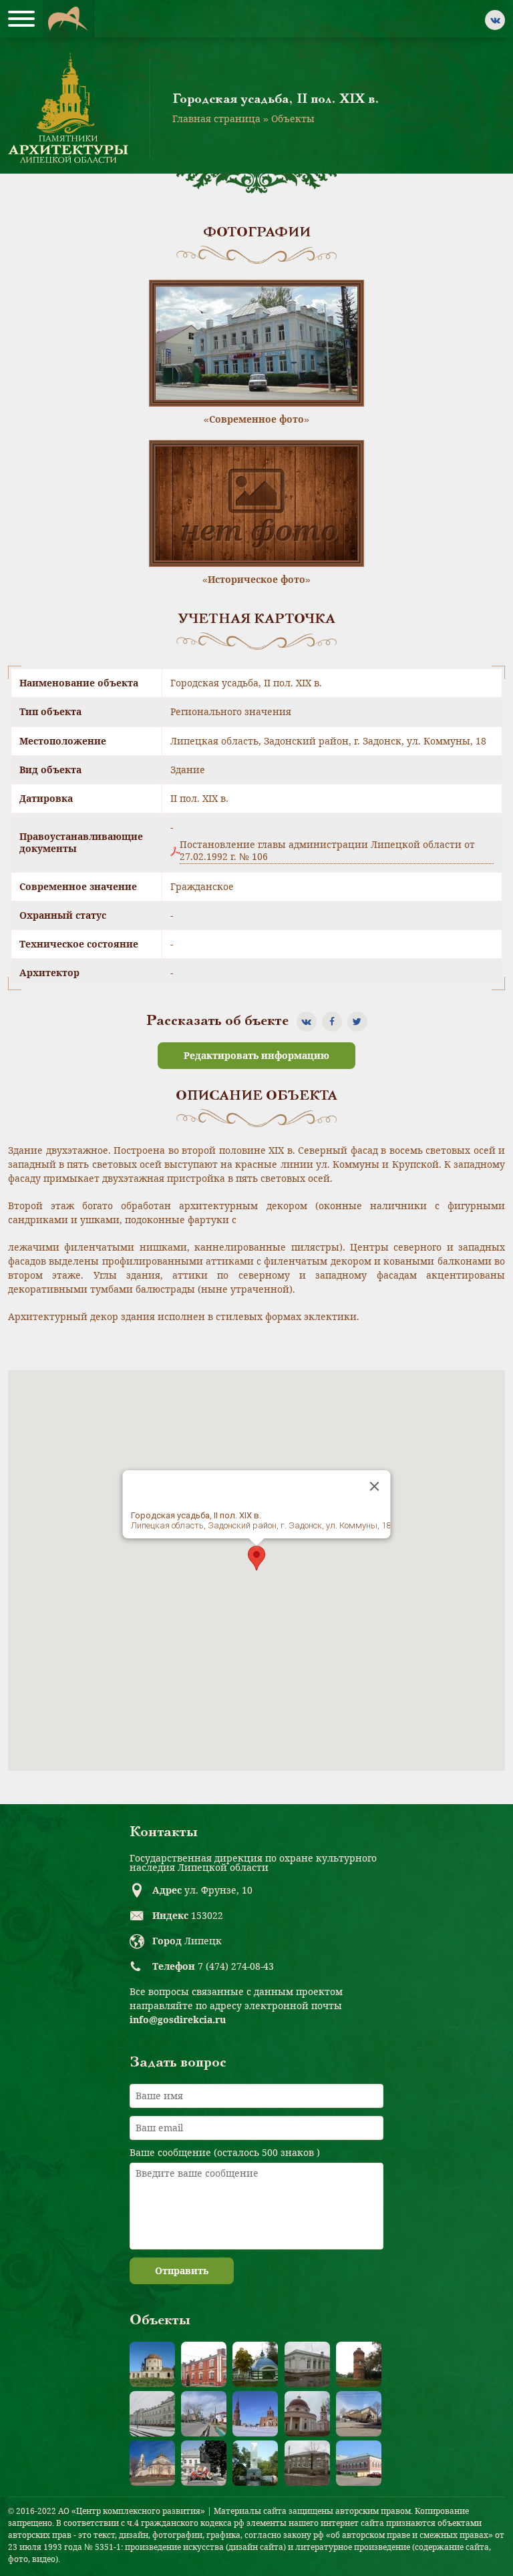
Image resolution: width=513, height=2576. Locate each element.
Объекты (293, 119)
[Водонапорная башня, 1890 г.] (359, 2364)
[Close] (375, 1486)
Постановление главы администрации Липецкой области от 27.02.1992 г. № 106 (327, 851)
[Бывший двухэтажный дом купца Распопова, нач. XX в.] (359, 2463)
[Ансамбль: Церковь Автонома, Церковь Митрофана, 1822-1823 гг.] (307, 2414)
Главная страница (216, 119)
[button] (256, 1558)
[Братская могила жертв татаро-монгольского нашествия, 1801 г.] (255, 2364)
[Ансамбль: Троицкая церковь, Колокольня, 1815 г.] (255, 2414)
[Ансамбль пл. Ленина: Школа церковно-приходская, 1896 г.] (359, 2414)
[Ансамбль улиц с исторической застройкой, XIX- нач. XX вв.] (204, 2414)
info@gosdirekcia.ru (178, 2019)
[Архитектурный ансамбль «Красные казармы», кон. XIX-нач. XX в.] (204, 2364)
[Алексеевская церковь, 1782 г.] (152, 2364)
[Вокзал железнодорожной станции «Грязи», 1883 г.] (152, 2414)
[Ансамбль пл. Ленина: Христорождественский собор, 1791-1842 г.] (152, 2463)
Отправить (182, 2271)
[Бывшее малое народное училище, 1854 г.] (307, 2463)
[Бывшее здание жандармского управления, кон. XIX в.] (307, 2364)
